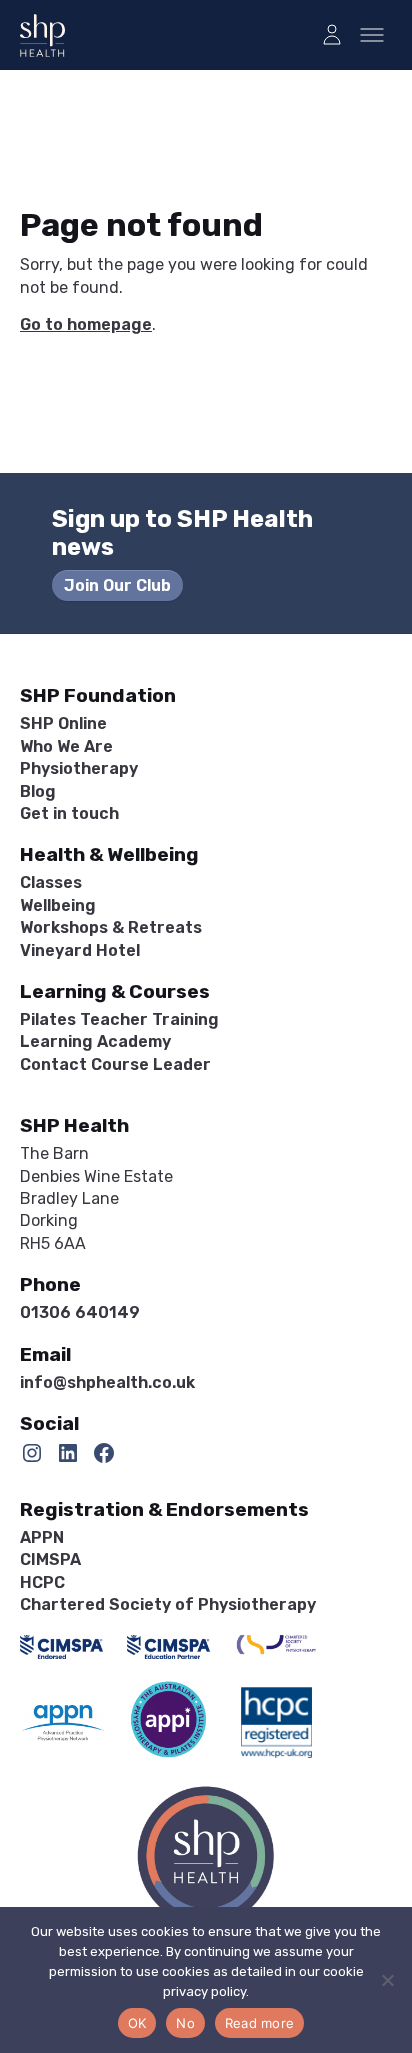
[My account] (332, 35)
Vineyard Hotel (80, 950)
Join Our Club (117, 585)
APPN (42, 1537)
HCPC (42, 1582)
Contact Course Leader (115, 1064)
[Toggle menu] (372, 35)
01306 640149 (80, 1312)
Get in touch (69, 813)
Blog (38, 791)
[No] (387, 1980)
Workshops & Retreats (111, 927)
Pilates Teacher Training (119, 1019)
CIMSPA (50, 1559)
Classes (51, 882)
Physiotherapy (79, 768)
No (185, 2023)
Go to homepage (86, 324)
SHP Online (63, 723)
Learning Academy (95, 1041)
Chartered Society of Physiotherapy (168, 1604)
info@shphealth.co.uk (107, 1382)
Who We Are (66, 746)
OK (137, 2023)
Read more (259, 2023)
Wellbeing (58, 905)
